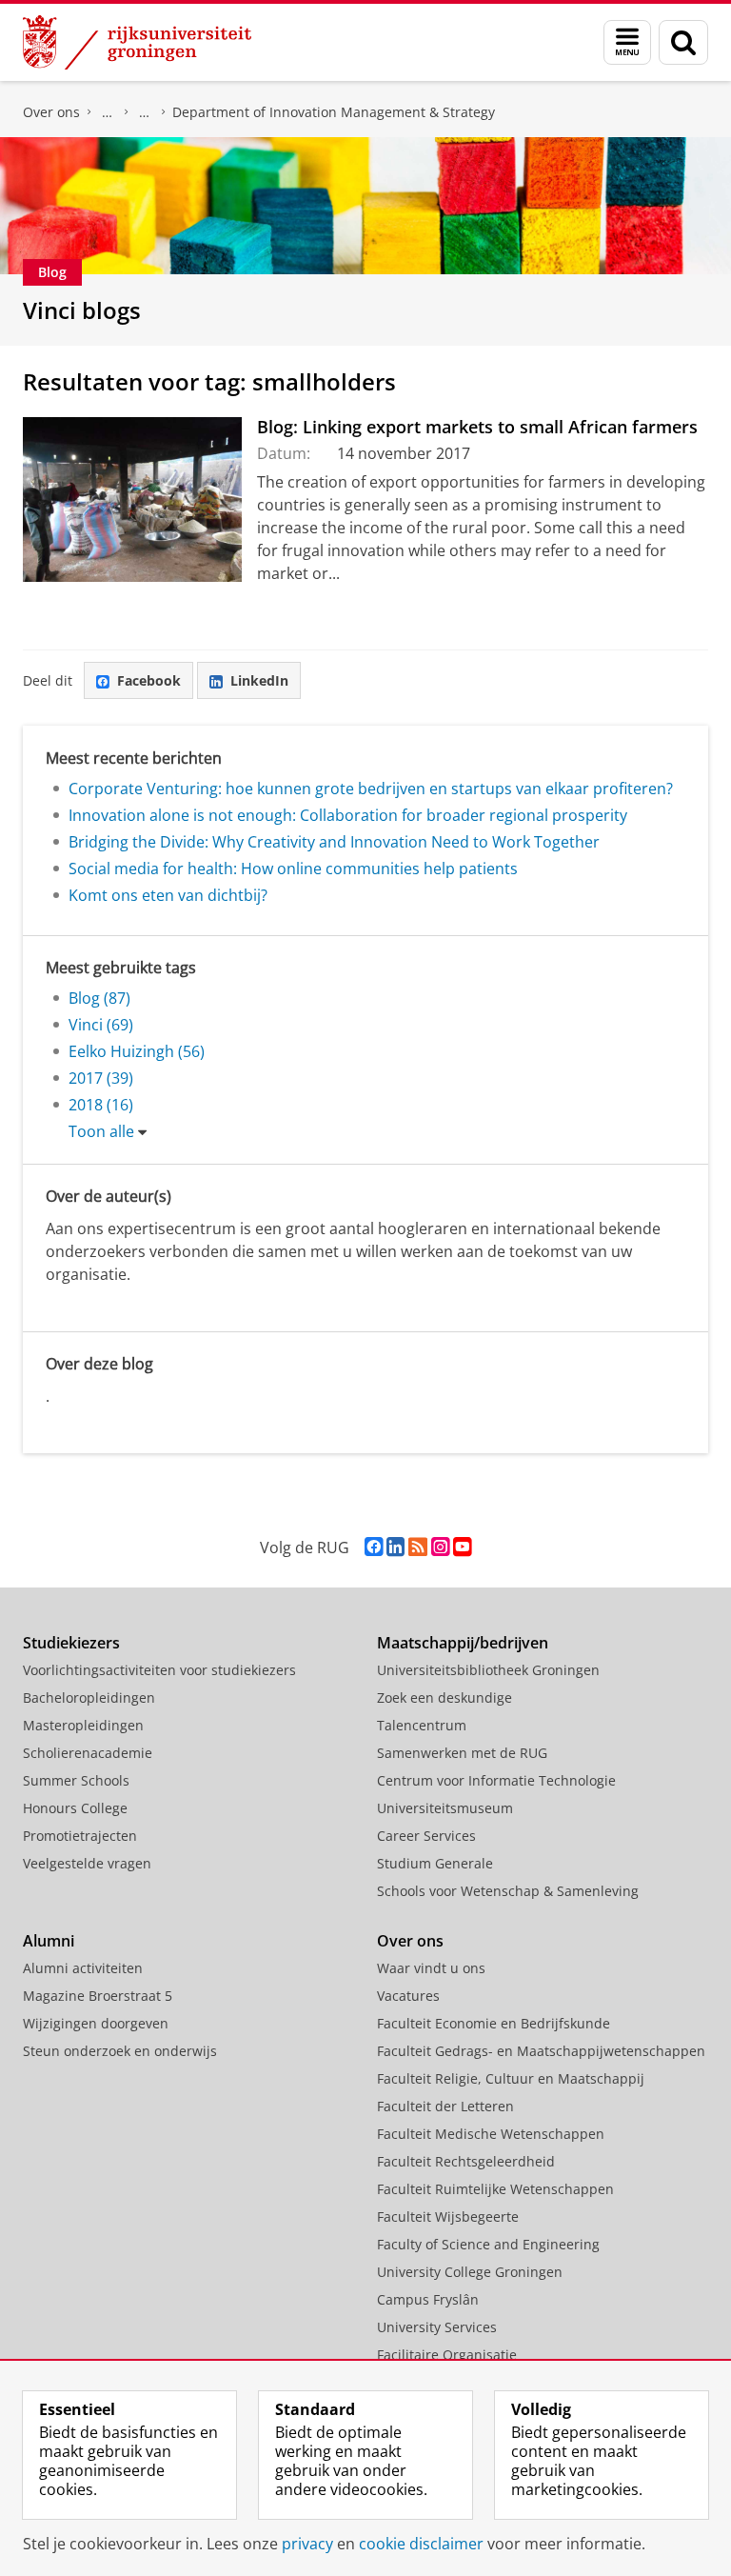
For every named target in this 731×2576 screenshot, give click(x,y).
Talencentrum (422, 1725)
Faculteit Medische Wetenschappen (491, 2134)
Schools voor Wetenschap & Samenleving (508, 1891)
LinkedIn (259, 680)
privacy (307, 2544)
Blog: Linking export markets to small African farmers (477, 427)
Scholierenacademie (88, 1753)
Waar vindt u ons (431, 1968)
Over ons (51, 112)
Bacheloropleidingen (89, 1697)
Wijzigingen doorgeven (96, 2023)
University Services (437, 2327)
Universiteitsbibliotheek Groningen (488, 1670)
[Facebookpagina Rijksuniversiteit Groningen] (374, 1547)
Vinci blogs (82, 310)
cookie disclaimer (421, 2544)
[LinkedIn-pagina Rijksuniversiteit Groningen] (395, 1547)
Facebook (149, 680)
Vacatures (408, 1996)
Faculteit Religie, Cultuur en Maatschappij (511, 2078)
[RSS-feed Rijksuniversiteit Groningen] (418, 1547)
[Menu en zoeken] (627, 42)
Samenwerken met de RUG (462, 1753)
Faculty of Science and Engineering (488, 2244)
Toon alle (101, 1131)
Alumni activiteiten (83, 1968)
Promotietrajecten (80, 1836)
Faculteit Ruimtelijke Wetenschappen (495, 2189)
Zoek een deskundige (445, 1697)
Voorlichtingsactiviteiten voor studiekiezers (159, 1670)
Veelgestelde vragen (87, 1863)
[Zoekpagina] (683, 42)
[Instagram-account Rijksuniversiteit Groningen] (440, 1547)
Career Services (426, 1836)
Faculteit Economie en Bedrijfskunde (108, 112)
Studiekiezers (71, 1643)
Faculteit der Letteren (445, 2106)
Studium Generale (435, 1863)
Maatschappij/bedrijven (463, 1643)
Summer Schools (76, 1780)
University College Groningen (470, 2272)
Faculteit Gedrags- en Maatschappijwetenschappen (541, 2051)
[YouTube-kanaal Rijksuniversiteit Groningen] (462, 1547)
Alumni (49, 1941)
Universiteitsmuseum (445, 1808)
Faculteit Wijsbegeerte (448, 2217)
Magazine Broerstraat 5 (98, 1996)
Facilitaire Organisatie (447, 2355)
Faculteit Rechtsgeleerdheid (466, 2161)
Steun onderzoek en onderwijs (120, 2051)
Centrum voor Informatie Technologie (496, 1780)
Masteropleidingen (83, 1725)
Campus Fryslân (428, 2299)
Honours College (75, 1808)
